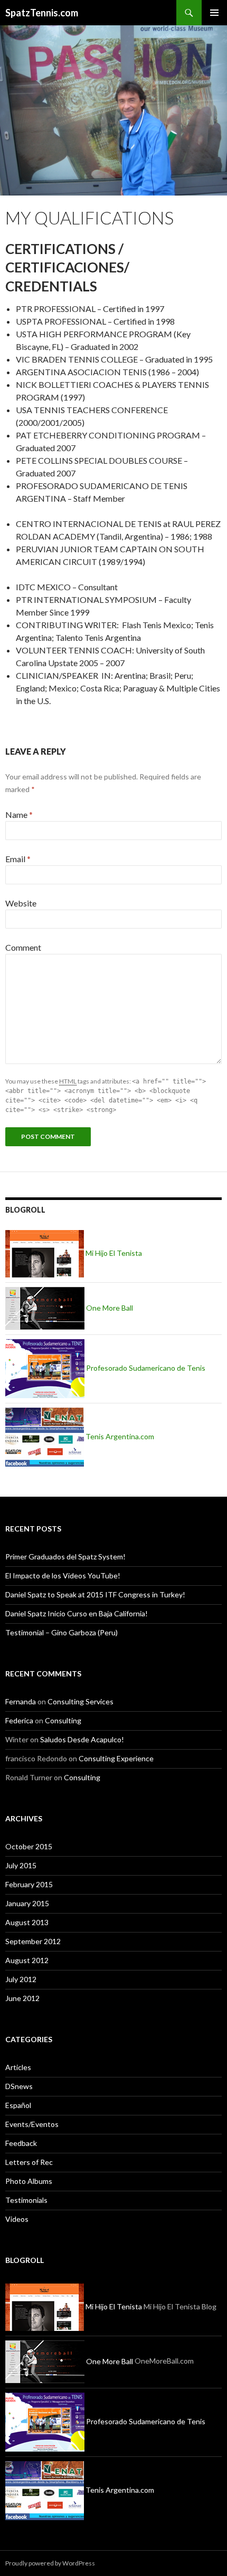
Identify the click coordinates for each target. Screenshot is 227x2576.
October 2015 (29, 1846)
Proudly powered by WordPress (50, 2563)
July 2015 (21, 1865)
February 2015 (29, 1884)
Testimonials (26, 2200)
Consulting (63, 1720)
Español (18, 2105)
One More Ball (109, 1308)
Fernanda (21, 1701)
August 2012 (27, 1960)
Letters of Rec (29, 2162)
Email (18, 859)
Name (19, 814)
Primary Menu (214, 13)
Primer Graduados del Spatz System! (65, 1557)
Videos (17, 2219)
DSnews (19, 2086)
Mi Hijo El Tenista (113, 1253)
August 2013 (27, 1922)
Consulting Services (81, 1701)
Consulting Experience (116, 1758)
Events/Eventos (32, 2124)
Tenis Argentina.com (119, 1436)
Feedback (21, 2143)
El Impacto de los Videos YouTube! (63, 1575)
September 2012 (33, 1941)
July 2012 (21, 1979)
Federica (19, 1720)
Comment (23, 947)
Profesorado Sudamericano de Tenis (145, 1368)
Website (21, 903)
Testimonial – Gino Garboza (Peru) (62, 1632)
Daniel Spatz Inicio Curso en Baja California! (77, 1613)
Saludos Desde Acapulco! (82, 1739)
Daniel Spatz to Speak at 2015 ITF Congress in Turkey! (95, 1594)
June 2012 (22, 1998)
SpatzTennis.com (42, 13)
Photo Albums (29, 2181)
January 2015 (27, 1903)
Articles (18, 2067)
